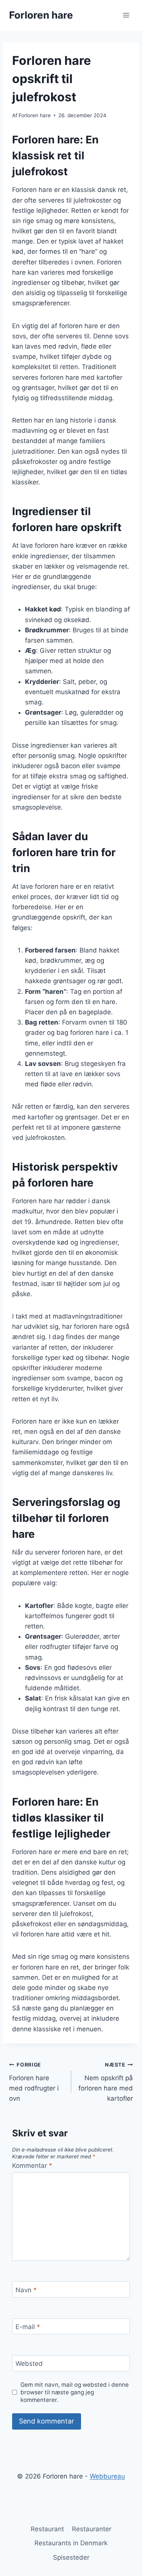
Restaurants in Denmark (71, 2543)
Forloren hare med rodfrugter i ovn (34, 2082)
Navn (26, 2290)
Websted (29, 2364)
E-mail (28, 2327)
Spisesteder (71, 2557)
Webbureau (107, 2476)
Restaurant (47, 2529)
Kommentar (32, 2166)
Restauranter (92, 2529)
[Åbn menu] (126, 15)
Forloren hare (35, 115)
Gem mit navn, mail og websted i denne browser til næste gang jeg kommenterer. (75, 2392)
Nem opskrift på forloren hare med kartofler (106, 2082)
